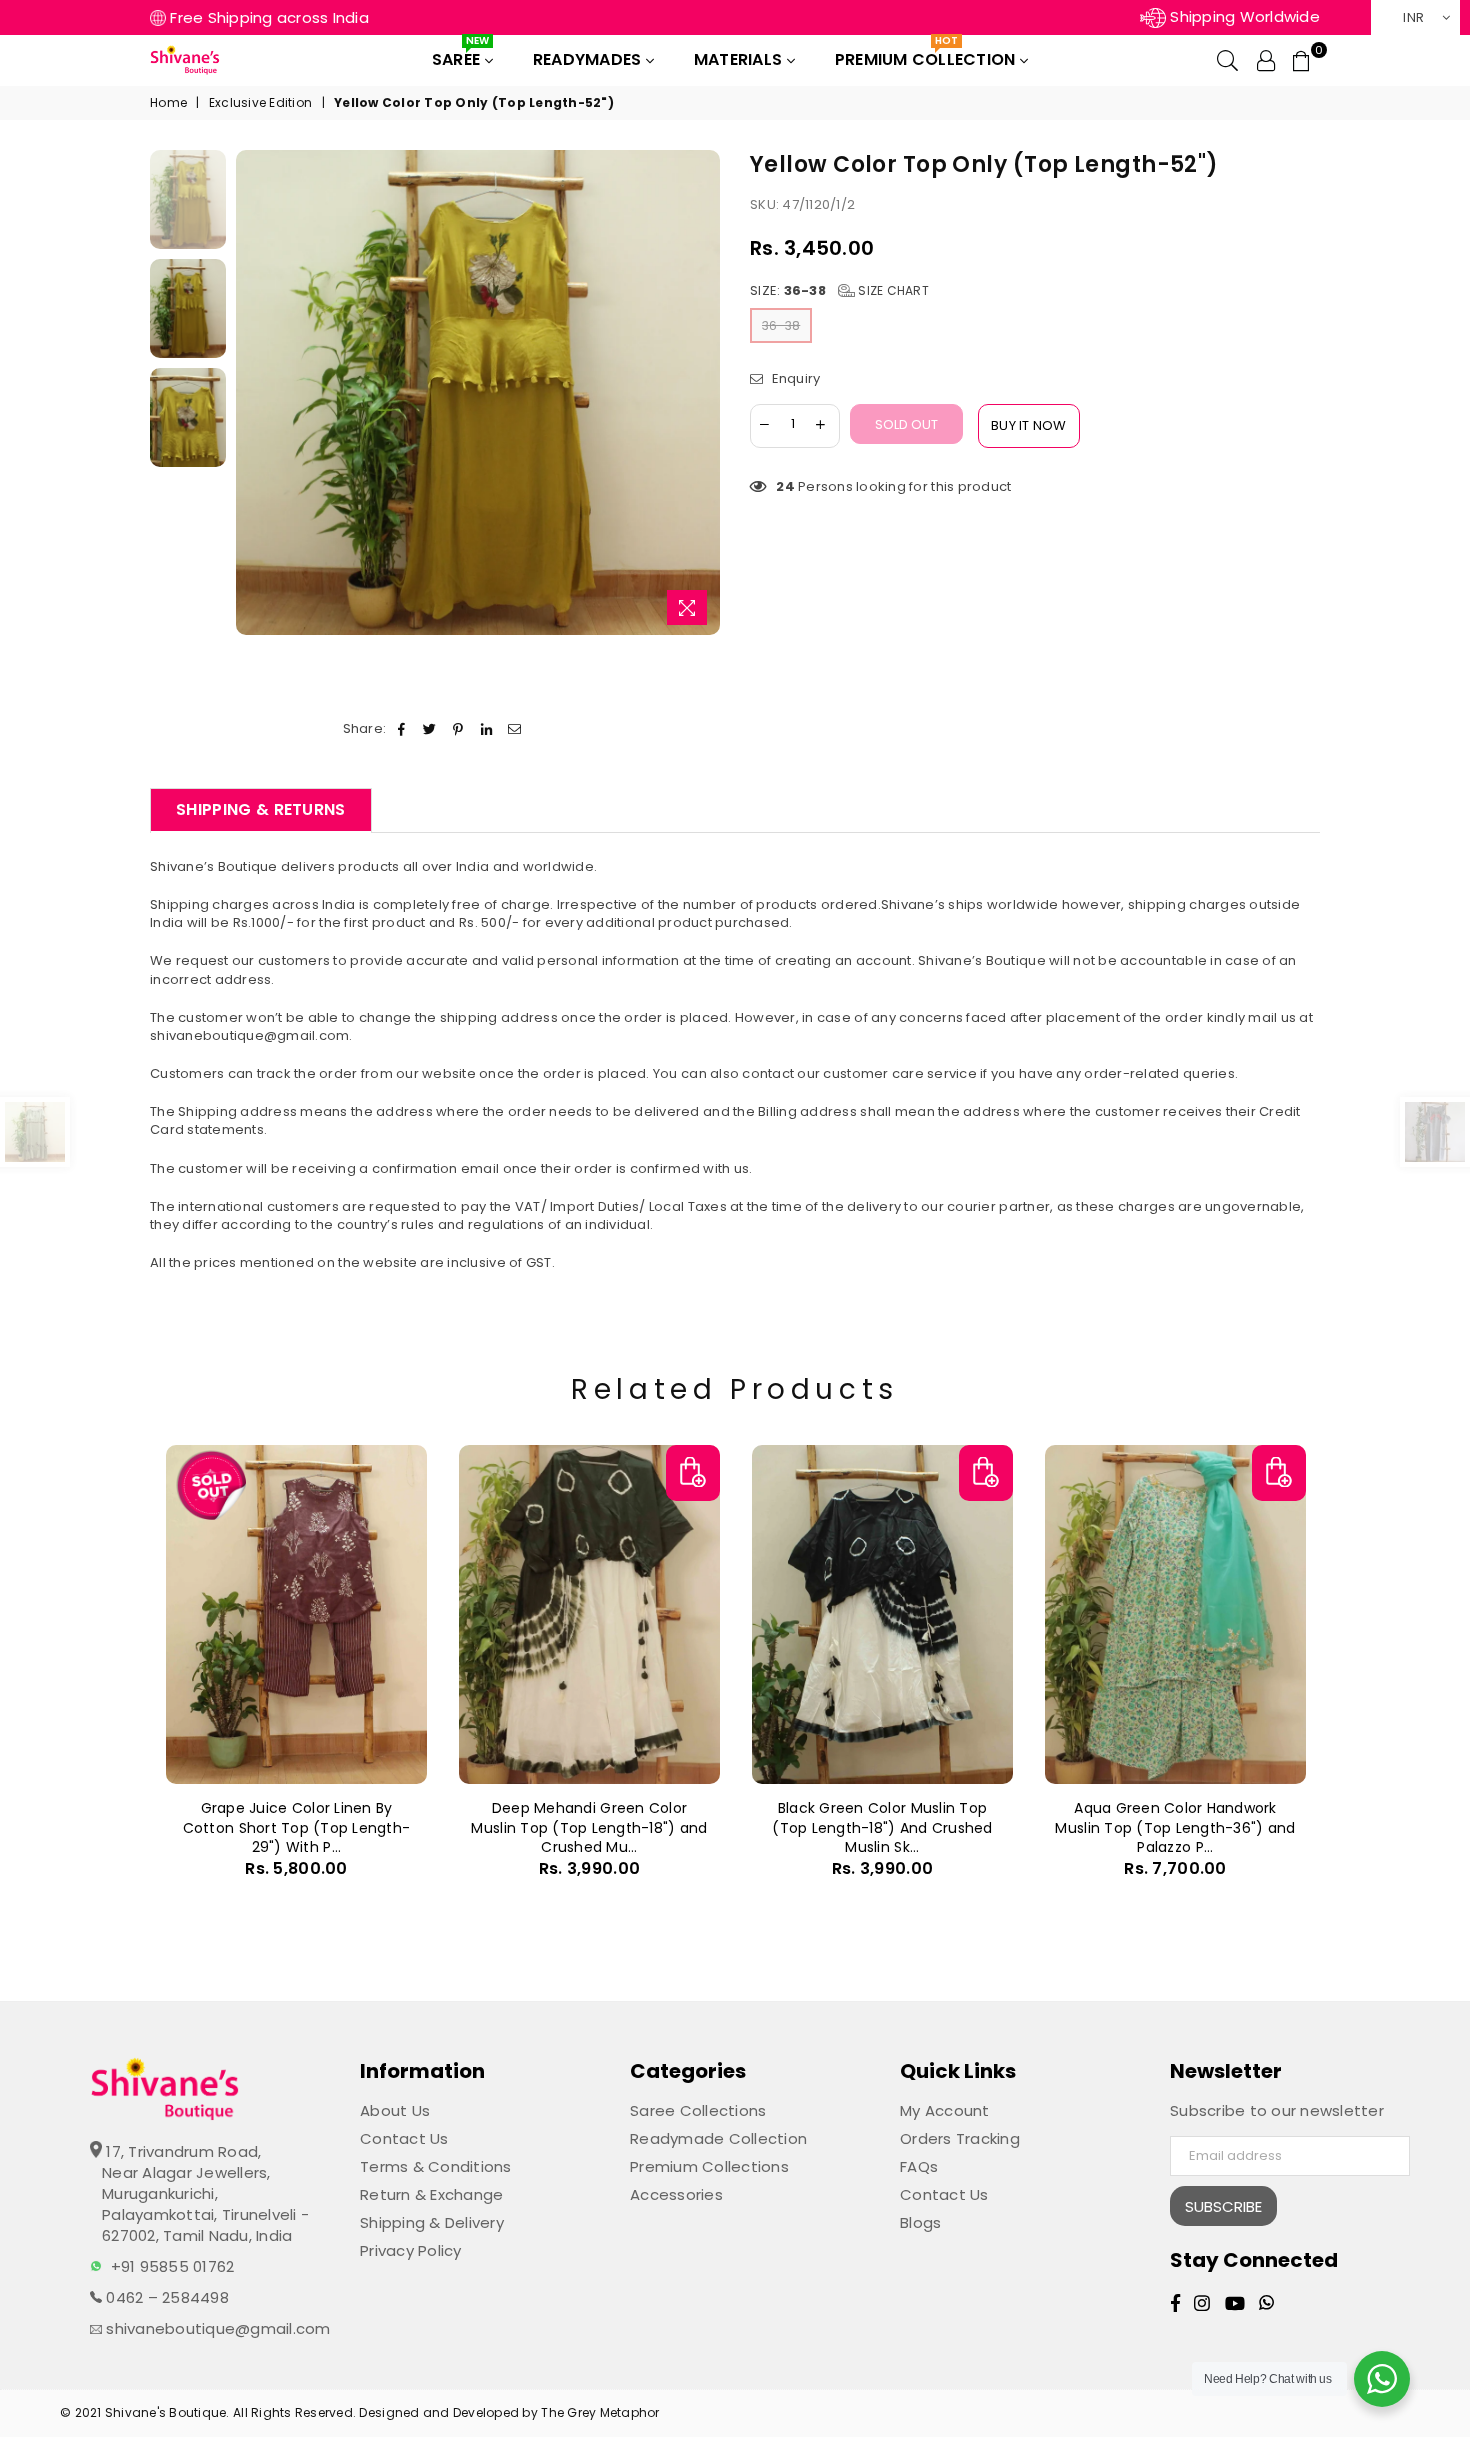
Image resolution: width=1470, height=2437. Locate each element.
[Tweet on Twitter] (430, 729)
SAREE (460, 55)
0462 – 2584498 (165, 2297)
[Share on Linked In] (486, 729)
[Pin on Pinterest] (458, 729)
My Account (945, 2110)
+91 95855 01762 (173, 2266)
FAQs (919, 2166)
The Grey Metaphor (600, 2412)
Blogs (920, 2222)
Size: (839, 291)
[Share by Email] (514, 729)
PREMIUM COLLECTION (927, 55)
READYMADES (589, 59)
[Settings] (1266, 60)
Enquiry (794, 379)
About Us (395, 2110)
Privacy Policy (411, 2250)
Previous (253, 392)
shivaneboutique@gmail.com (216, 2328)
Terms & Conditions (436, 2166)
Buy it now (1029, 425)
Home (168, 103)
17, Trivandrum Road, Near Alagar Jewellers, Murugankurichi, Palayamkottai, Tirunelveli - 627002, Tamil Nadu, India (205, 2193)
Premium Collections (709, 2166)
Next (702, 392)
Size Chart (892, 290)
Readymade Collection (718, 2138)
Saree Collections (698, 2110)
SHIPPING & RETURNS (261, 809)
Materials (740, 59)
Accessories (676, 2194)
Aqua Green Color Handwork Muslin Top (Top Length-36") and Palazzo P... (1175, 1827)
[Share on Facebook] (401, 729)
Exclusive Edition (260, 103)
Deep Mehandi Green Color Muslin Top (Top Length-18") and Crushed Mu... (589, 1827)
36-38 (781, 325)
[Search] (1227, 60)
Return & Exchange (431, 2194)
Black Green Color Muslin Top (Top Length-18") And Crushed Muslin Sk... (882, 1827)
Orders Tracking (960, 2138)
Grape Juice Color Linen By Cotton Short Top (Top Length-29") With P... (297, 1827)
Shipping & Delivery (432, 2222)
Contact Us (404, 2138)
